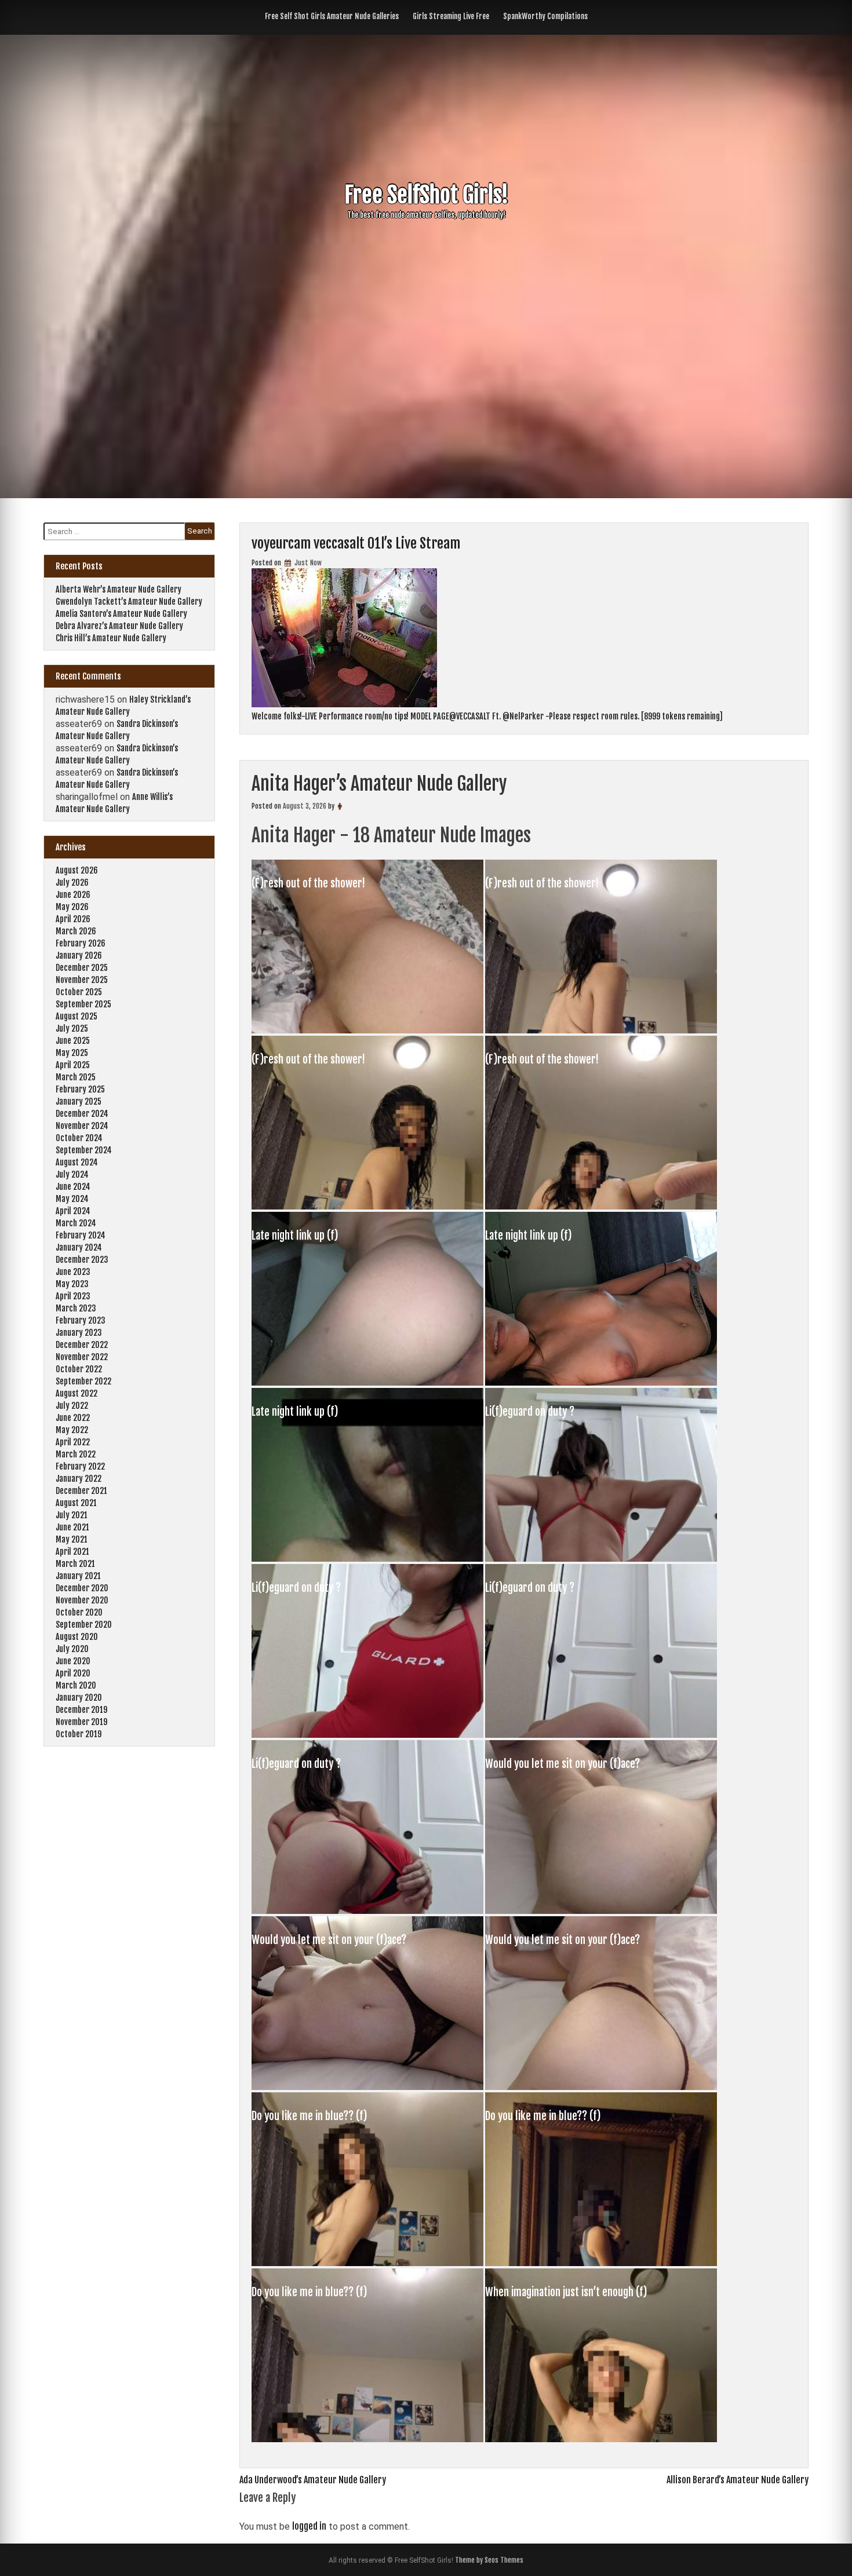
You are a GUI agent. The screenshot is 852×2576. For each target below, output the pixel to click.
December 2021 (81, 1491)
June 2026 (73, 895)
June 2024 (73, 1187)
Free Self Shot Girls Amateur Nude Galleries (332, 16)
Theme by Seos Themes (489, 2560)
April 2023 (73, 1296)
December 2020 (82, 1588)
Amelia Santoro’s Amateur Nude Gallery (121, 614)
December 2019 (81, 1710)
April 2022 (73, 1442)
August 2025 (77, 1016)
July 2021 (72, 1515)
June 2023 (73, 1272)
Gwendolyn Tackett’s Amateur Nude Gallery (129, 602)
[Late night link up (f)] (368, 1382)
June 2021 (72, 1527)
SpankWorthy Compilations (545, 16)
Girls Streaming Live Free (451, 16)
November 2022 (82, 1357)
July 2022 (72, 1406)
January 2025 (79, 1101)
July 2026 (72, 883)
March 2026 (76, 931)
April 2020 (73, 1673)
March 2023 (76, 1308)
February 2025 (80, 1089)
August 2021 (76, 1503)
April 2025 (73, 1065)
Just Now (307, 563)
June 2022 (73, 1418)
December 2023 (82, 1260)
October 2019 (79, 1734)
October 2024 (79, 1138)
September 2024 (84, 1150)
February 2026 (81, 943)
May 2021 (72, 1539)
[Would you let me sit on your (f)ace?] (601, 1910)
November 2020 (82, 1600)
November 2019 (81, 1722)
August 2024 (77, 1162)
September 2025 (83, 1004)
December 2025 (82, 968)
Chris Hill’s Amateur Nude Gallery (111, 638)
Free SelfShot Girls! (426, 195)
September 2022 (83, 1381)
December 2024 (82, 1114)
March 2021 (75, 1564)
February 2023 (81, 1320)
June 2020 (73, 1661)
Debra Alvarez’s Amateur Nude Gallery (119, 626)
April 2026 (73, 919)
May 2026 (72, 907)
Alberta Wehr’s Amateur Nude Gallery (119, 589)
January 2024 (79, 1247)
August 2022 (77, 1393)
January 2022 (79, 1479)
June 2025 (73, 1041)
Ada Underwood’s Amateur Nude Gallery (313, 2480)
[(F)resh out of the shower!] (368, 1030)
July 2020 (72, 1649)
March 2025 (76, 1077)
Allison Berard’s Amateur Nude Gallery (738, 2480)
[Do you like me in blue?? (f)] (368, 2263)
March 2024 (76, 1223)
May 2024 (72, 1199)
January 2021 (78, 1576)
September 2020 (84, 1625)
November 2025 (82, 980)
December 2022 (82, 1345)
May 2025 (72, 1053)
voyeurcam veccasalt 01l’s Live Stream (356, 543)
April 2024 (73, 1211)
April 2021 (72, 1552)
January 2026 (79, 956)
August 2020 (77, 1637)
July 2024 (72, 1174)
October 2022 (79, 1369)
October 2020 (79, 1612)
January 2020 (79, 1698)
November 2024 (82, 1126)
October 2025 (79, 992)
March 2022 (76, 1454)
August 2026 (77, 870)
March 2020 (76, 1685)
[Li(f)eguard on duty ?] (601, 1558)
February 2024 (81, 1235)
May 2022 (72, 1430)
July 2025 (72, 1028)
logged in (309, 2526)
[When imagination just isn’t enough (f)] (601, 2439)
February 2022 (80, 1466)
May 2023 (72, 1284)
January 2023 (79, 1333)
